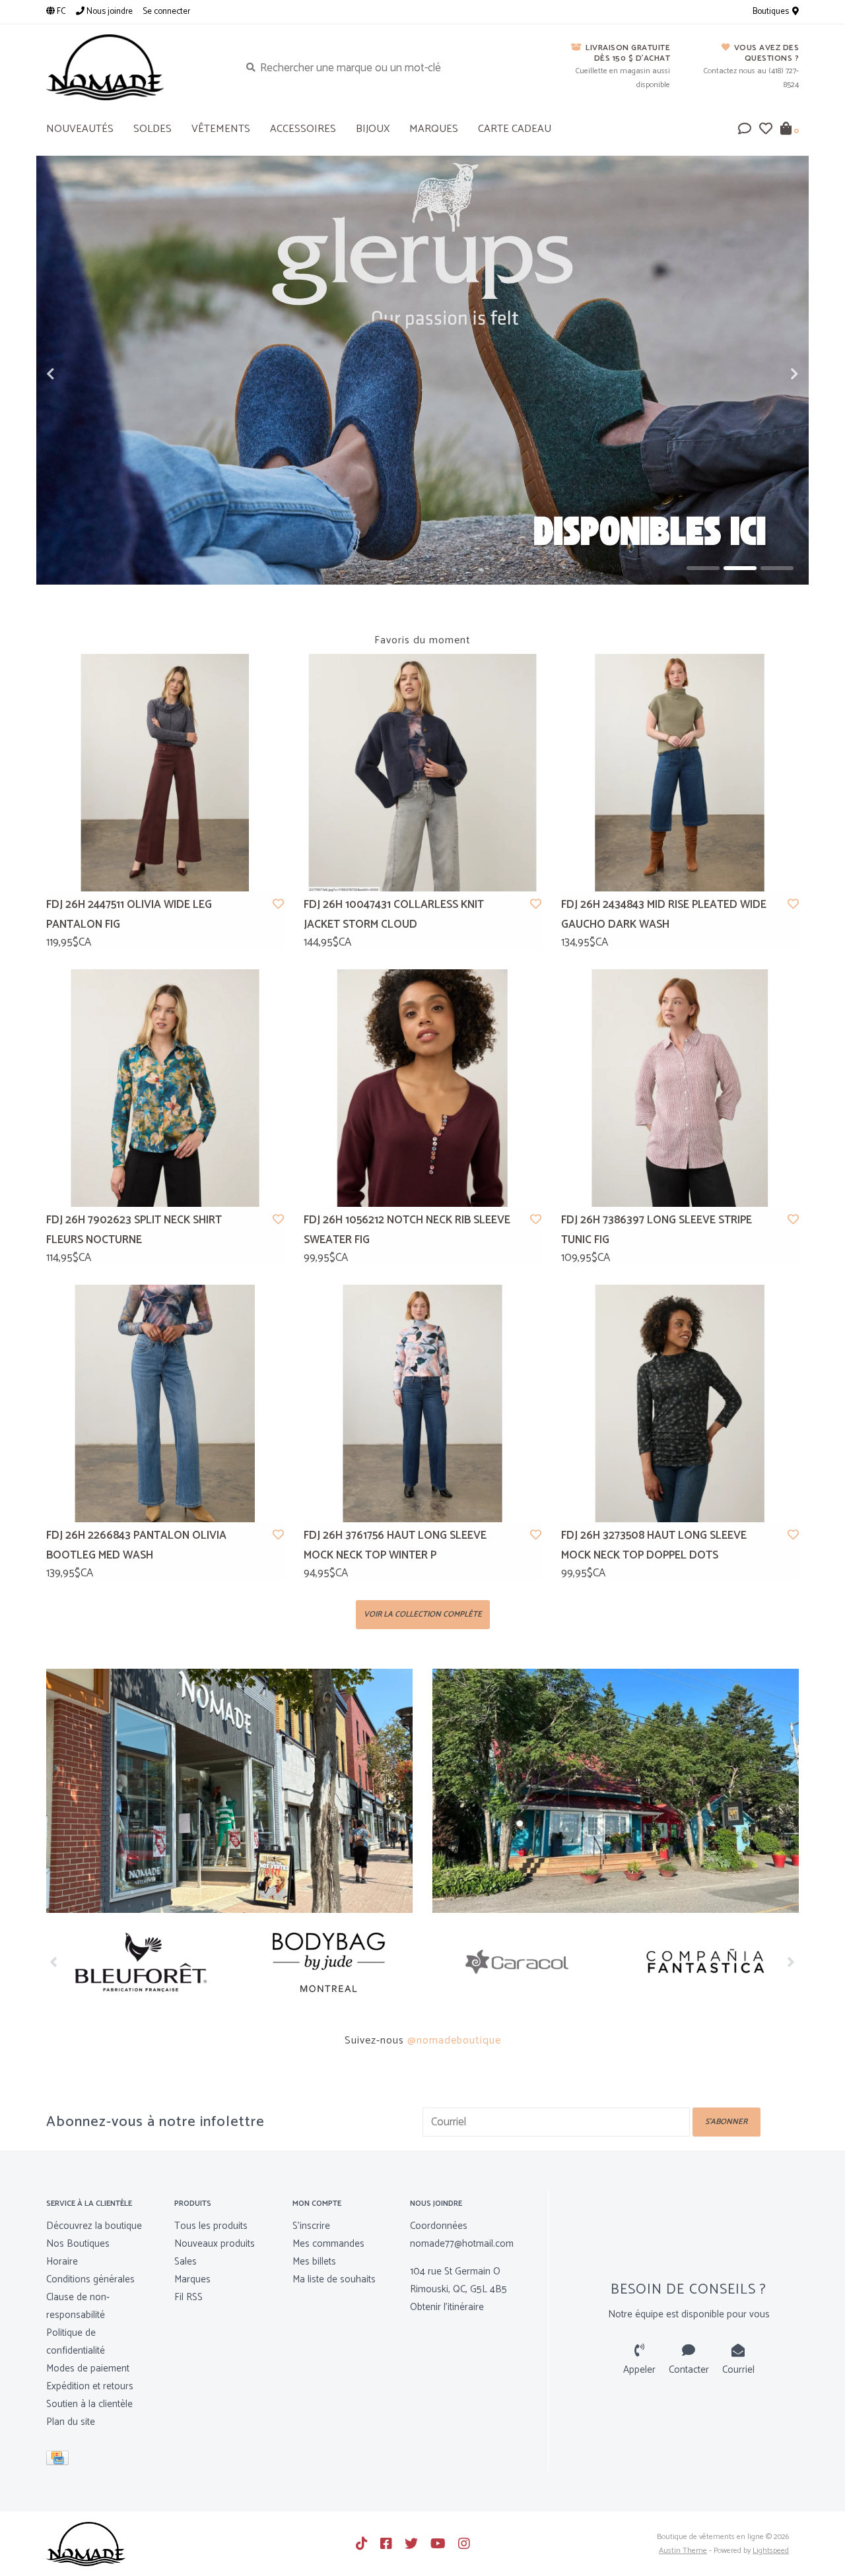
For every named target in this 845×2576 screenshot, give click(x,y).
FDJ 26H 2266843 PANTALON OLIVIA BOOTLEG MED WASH (136, 1546)
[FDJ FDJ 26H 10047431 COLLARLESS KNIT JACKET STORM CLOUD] (422, 773)
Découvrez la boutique (94, 2226)
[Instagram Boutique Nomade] (464, 2544)
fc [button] (60, 12)
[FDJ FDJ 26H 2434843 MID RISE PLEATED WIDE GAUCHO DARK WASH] (680, 773)
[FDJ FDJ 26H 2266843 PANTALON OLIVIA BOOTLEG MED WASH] (165, 1403)
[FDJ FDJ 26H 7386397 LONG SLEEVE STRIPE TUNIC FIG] (680, 1088)
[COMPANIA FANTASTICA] (705, 1962)
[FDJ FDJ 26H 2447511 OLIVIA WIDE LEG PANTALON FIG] (165, 773)
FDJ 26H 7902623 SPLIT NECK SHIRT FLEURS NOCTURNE (134, 1230)
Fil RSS (188, 2297)
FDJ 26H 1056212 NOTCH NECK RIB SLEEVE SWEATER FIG (407, 1230)
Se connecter (166, 12)
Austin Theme (683, 2551)
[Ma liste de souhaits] (766, 130)
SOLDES (152, 129)
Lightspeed (771, 2551)
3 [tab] (777, 568)
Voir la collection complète (423, 1614)
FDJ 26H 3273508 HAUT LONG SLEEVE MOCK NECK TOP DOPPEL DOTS (654, 1546)
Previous (79, 374)
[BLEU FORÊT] (140, 1962)
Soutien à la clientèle (89, 2404)
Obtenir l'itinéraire (447, 2307)
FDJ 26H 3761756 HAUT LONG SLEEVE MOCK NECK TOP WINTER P (395, 1546)
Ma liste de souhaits (334, 2279)
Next (766, 374)
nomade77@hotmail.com (462, 2244)
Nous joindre (109, 12)
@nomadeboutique (454, 2041)
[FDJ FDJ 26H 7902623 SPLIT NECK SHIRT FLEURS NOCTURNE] (165, 1088)
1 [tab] (703, 568)
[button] (745, 130)
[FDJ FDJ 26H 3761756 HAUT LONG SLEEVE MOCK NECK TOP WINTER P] (422, 1403)
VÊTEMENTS (221, 129)
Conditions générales (90, 2279)
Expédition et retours (90, 2386)
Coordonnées (439, 2226)
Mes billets (314, 2262)
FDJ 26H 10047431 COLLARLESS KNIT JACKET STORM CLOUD (394, 915)
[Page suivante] (791, 1962)
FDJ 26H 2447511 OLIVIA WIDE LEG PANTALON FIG (129, 915)
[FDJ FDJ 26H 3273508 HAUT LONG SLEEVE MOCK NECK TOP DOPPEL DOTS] (680, 1403)
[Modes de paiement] (60, 2460)
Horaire (62, 2262)
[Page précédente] (54, 1962)
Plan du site (71, 2422)
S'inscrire (311, 2226)
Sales (186, 2262)
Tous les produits (211, 2226)
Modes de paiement (88, 2368)
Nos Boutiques (78, 2244)
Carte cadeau (515, 129)
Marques (434, 129)
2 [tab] (740, 568)
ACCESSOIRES (303, 129)
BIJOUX (373, 129)
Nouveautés (80, 129)
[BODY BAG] (328, 1962)
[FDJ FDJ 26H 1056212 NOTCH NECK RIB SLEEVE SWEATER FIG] (422, 1088)
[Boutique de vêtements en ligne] (133, 67)
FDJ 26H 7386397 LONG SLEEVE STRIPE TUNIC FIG (657, 1230)
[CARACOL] (517, 1962)
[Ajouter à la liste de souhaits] (278, 905)
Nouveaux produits (215, 2244)
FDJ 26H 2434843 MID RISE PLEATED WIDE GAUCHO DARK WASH (664, 915)
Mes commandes (328, 2244)
